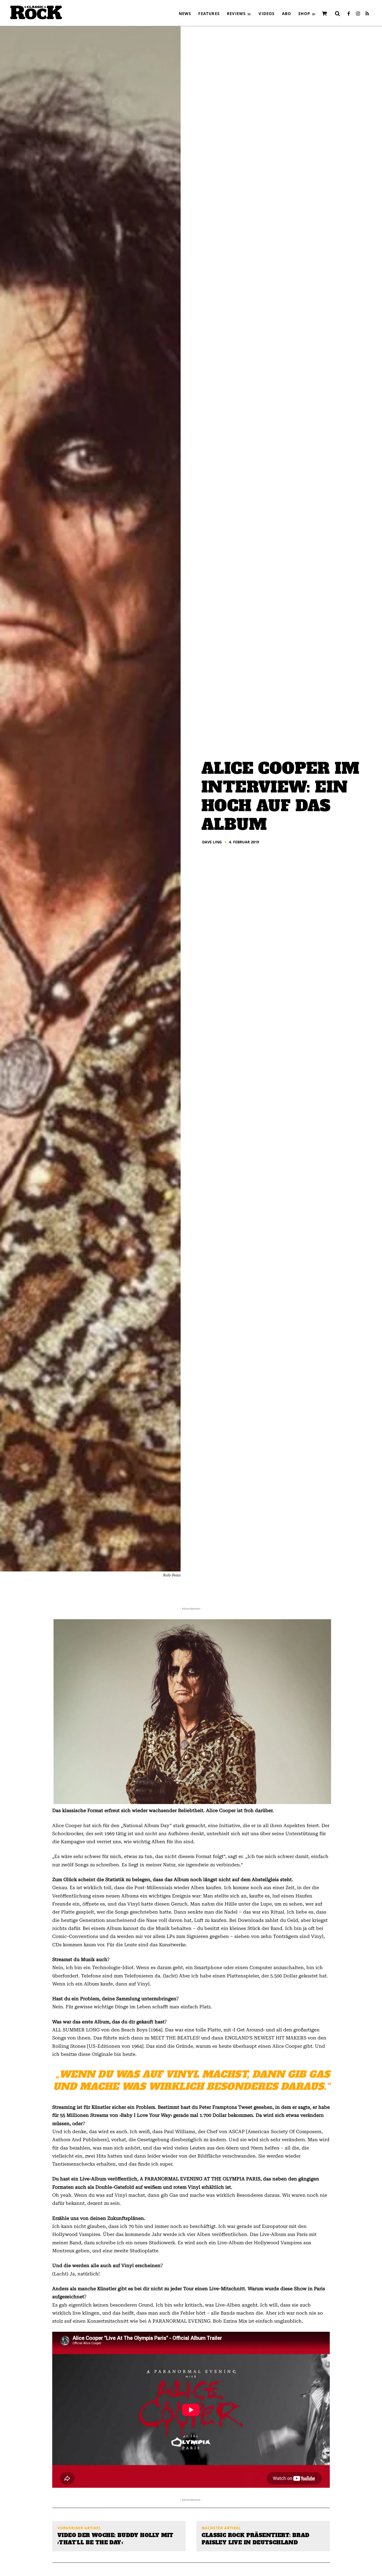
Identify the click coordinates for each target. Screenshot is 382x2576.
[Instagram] (358, 14)
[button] (337, 13)
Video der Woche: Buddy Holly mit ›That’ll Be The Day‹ (116, 2539)
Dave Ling (212, 842)
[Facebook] (348, 14)
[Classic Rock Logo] (36, 12)
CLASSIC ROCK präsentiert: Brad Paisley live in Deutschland (255, 2539)
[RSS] (367, 14)
